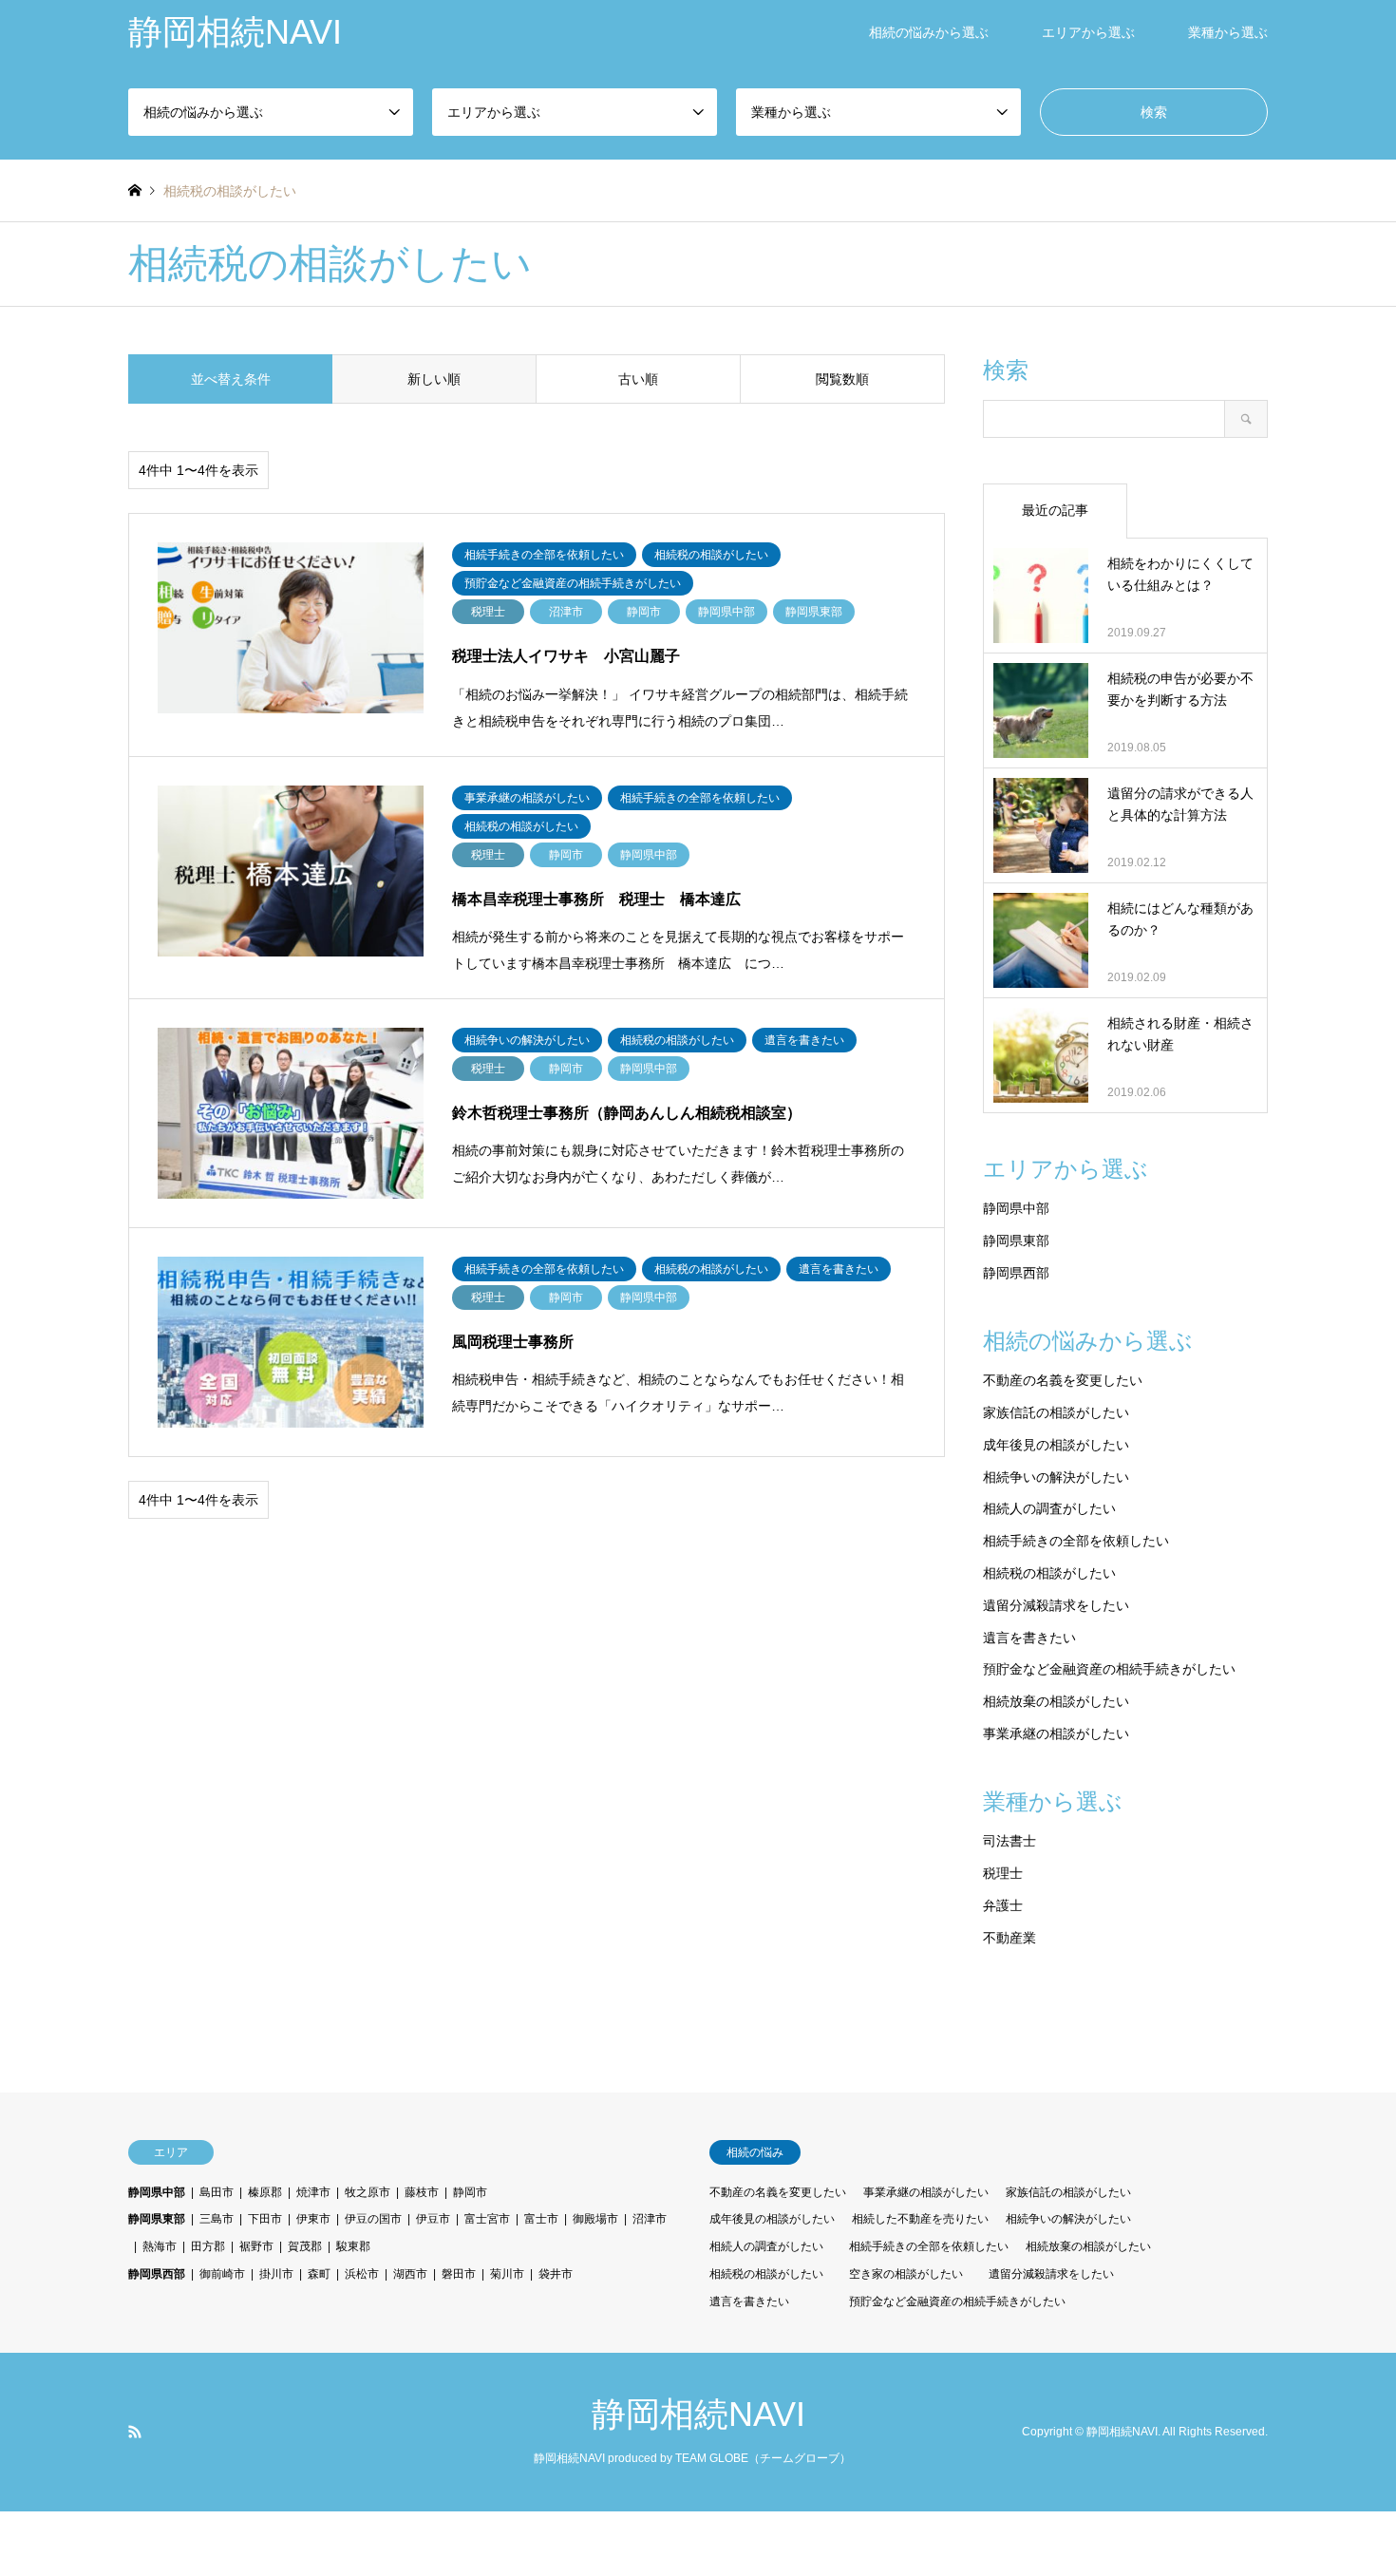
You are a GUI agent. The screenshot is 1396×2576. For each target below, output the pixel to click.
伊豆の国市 (373, 2219)
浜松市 (362, 2274)
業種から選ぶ (1228, 32)
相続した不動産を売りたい (920, 2219)
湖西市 (410, 2274)
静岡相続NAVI (698, 2414)
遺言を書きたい (1029, 1638)
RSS (135, 2432)
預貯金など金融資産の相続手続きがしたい (1109, 1669)
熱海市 (160, 2246)
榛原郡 (265, 2192)
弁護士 (1003, 1905)
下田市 (265, 2219)
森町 (319, 2274)
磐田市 (459, 2274)
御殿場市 (595, 2219)
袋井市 (556, 2274)
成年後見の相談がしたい (1056, 1445)
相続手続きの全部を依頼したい (1076, 1541)
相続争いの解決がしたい (1056, 1477)
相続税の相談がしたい (1049, 1573)
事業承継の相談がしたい (1056, 1733)
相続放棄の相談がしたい (1056, 1701)
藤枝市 (422, 2192)
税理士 (1003, 1873)
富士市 (541, 2219)
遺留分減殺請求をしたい (1056, 1605)
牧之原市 (368, 2192)
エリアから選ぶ (1088, 32)
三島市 (217, 2219)
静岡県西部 (1016, 1273)
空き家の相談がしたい (906, 2274)
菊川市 (507, 2274)
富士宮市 (487, 2219)
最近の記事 (1055, 510)
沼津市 (650, 2219)
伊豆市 (433, 2219)
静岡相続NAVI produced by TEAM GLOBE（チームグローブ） (692, 2458)
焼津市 (313, 2192)
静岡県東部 (1016, 1241)
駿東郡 (353, 2246)
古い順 (638, 379)
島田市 (217, 2192)
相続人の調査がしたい (1049, 1508)
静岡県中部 (1016, 1208)
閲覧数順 (842, 379)
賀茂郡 (305, 2246)
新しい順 (434, 379)
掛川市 (276, 2274)
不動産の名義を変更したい (1063, 1380)
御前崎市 (222, 2274)
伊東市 (313, 2219)
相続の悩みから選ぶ (929, 32)
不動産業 (1009, 1938)
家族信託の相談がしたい (1056, 1412)
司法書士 (1009, 1841)
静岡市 (470, 2192)
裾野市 (256, 2246)
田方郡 (208, 2246)
